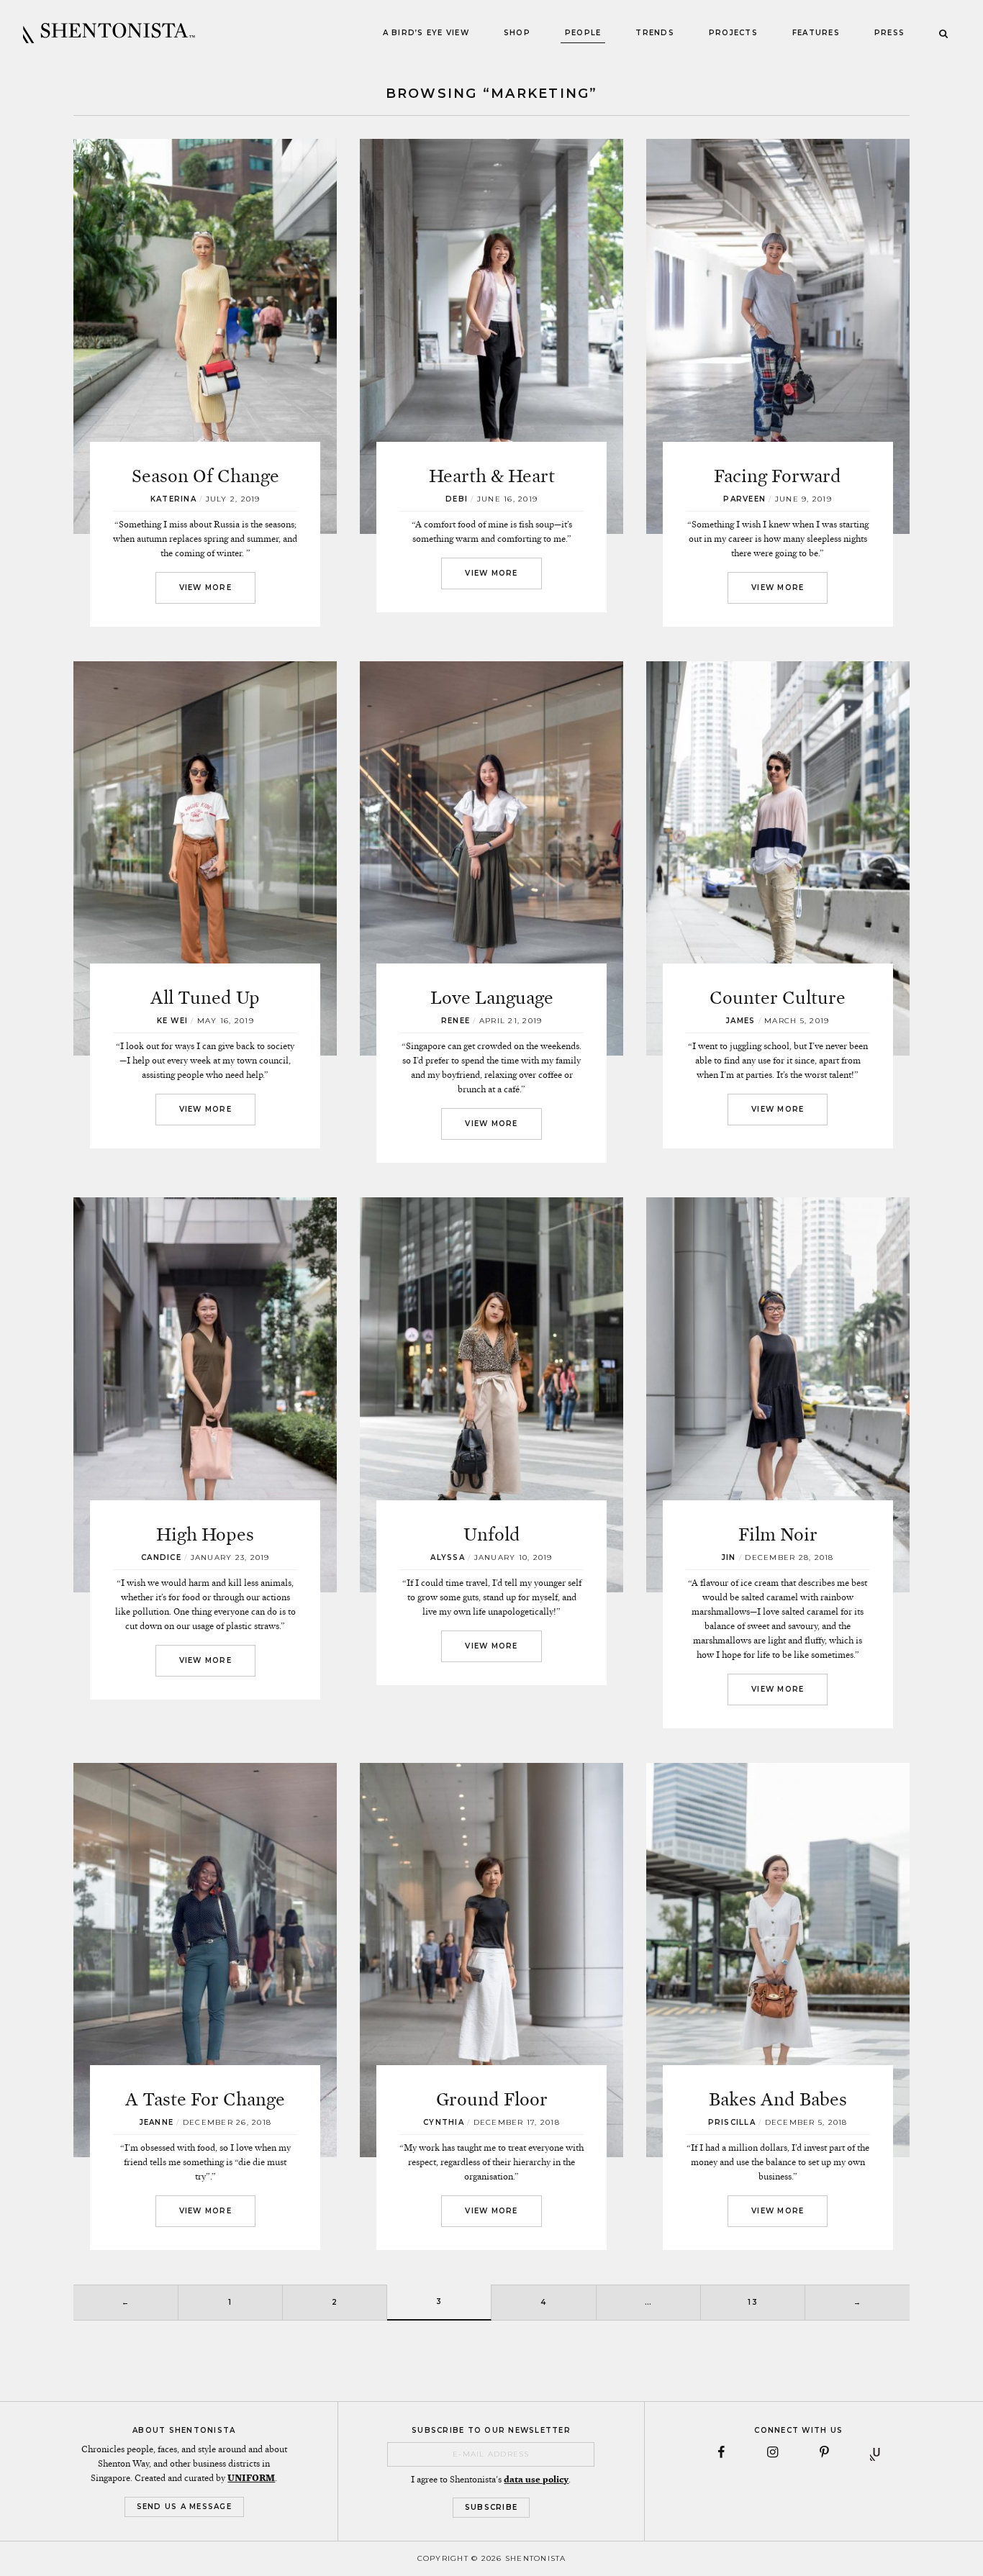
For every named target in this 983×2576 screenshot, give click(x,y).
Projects (733, 33)
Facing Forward (778, 476)
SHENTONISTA (109, 33)
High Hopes (205, 1534)
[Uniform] (876, 2452)
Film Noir (778, 1534)
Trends (655, 33)
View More (205, 588)
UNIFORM (251, 2478)
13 (753, 2302)
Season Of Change (205, 476)
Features (816, 33)
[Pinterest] (825, 2452)
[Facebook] (721, 2452)
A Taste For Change (205, 2099)
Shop (517, 33)
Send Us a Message (184, 2507)
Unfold (492, 1534)
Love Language (492, 998)
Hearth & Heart (492, 476)
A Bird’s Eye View (426, 33)
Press (889, 33)
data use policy (536, 2480)
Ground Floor (492, 2099)
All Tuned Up (205, 998)
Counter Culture (778, 998)
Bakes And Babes (778, 2099)
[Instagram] (773, 2452)
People (583, 33)
